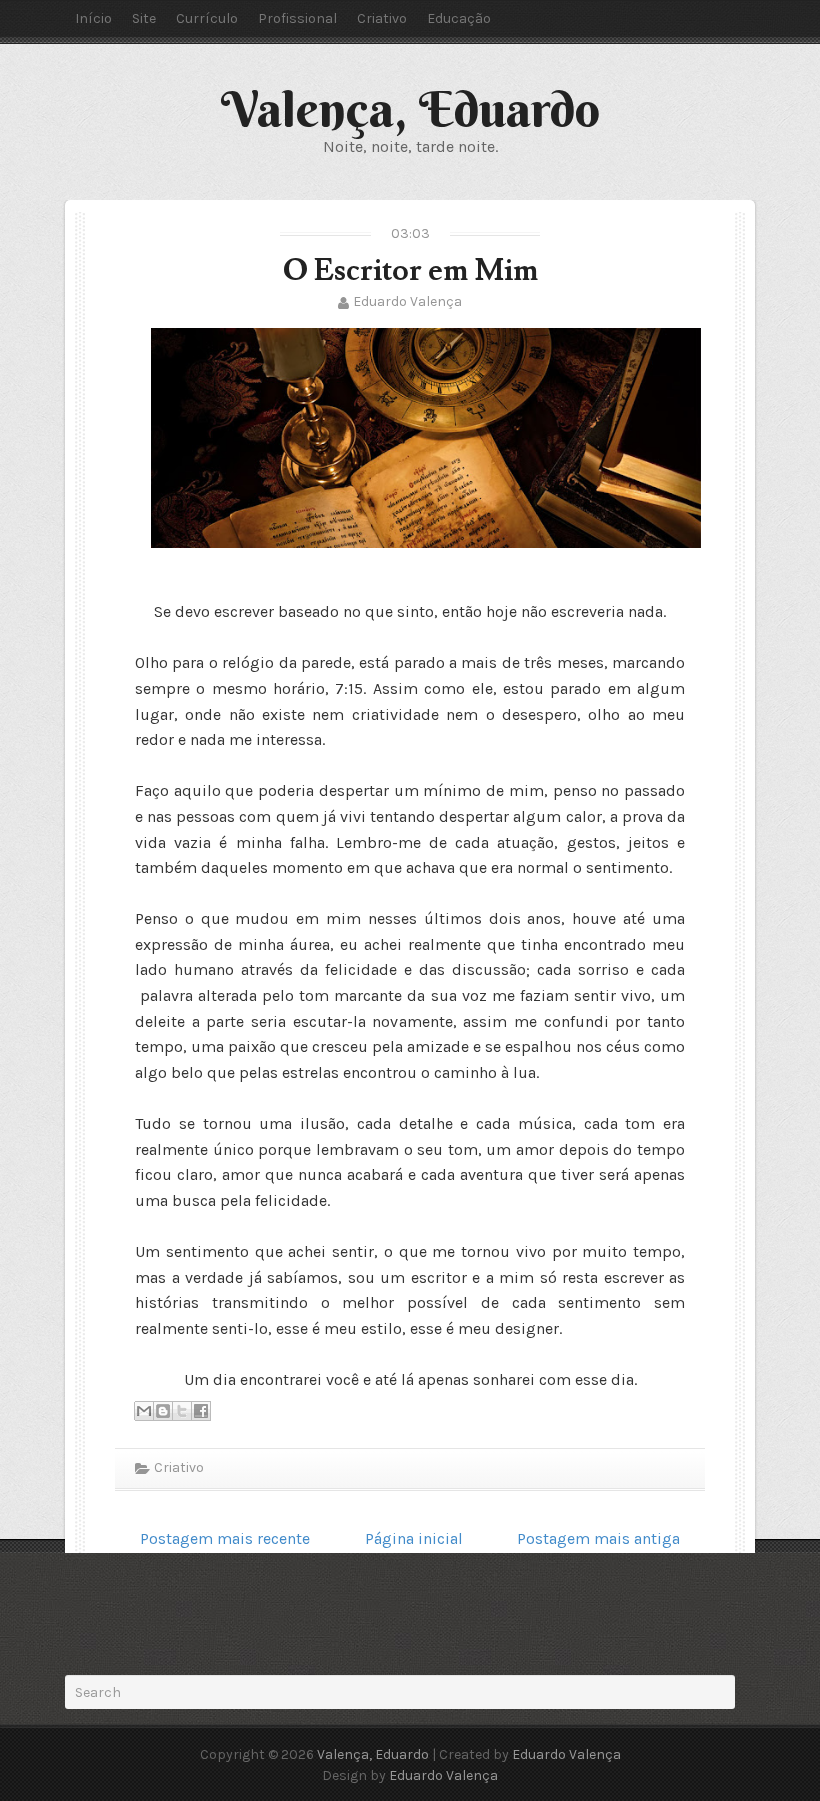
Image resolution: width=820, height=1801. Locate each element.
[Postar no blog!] (163, 1411)
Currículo (207, 18)
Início (93, 18)
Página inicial (414, 1538)
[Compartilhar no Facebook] (201, 1411)
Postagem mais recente (225, 1538)
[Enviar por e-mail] (144, 1411)
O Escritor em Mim (410, 270)
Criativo (382, 18)
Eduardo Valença (407, 301)
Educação (459, 18)
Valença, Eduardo (410, 109)
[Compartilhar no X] (182, 1411)
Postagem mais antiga (598, 1538)
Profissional (297, 18)
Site (144, 18)
